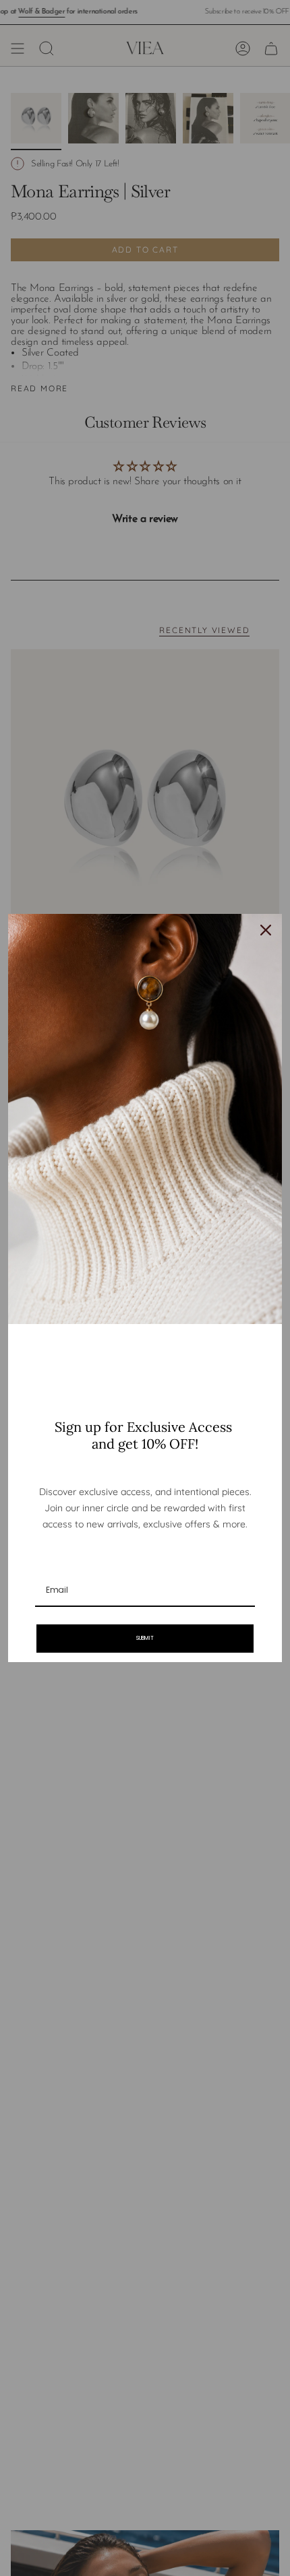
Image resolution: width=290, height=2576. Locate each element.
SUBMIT (145, 1638)
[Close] (266, 930)
